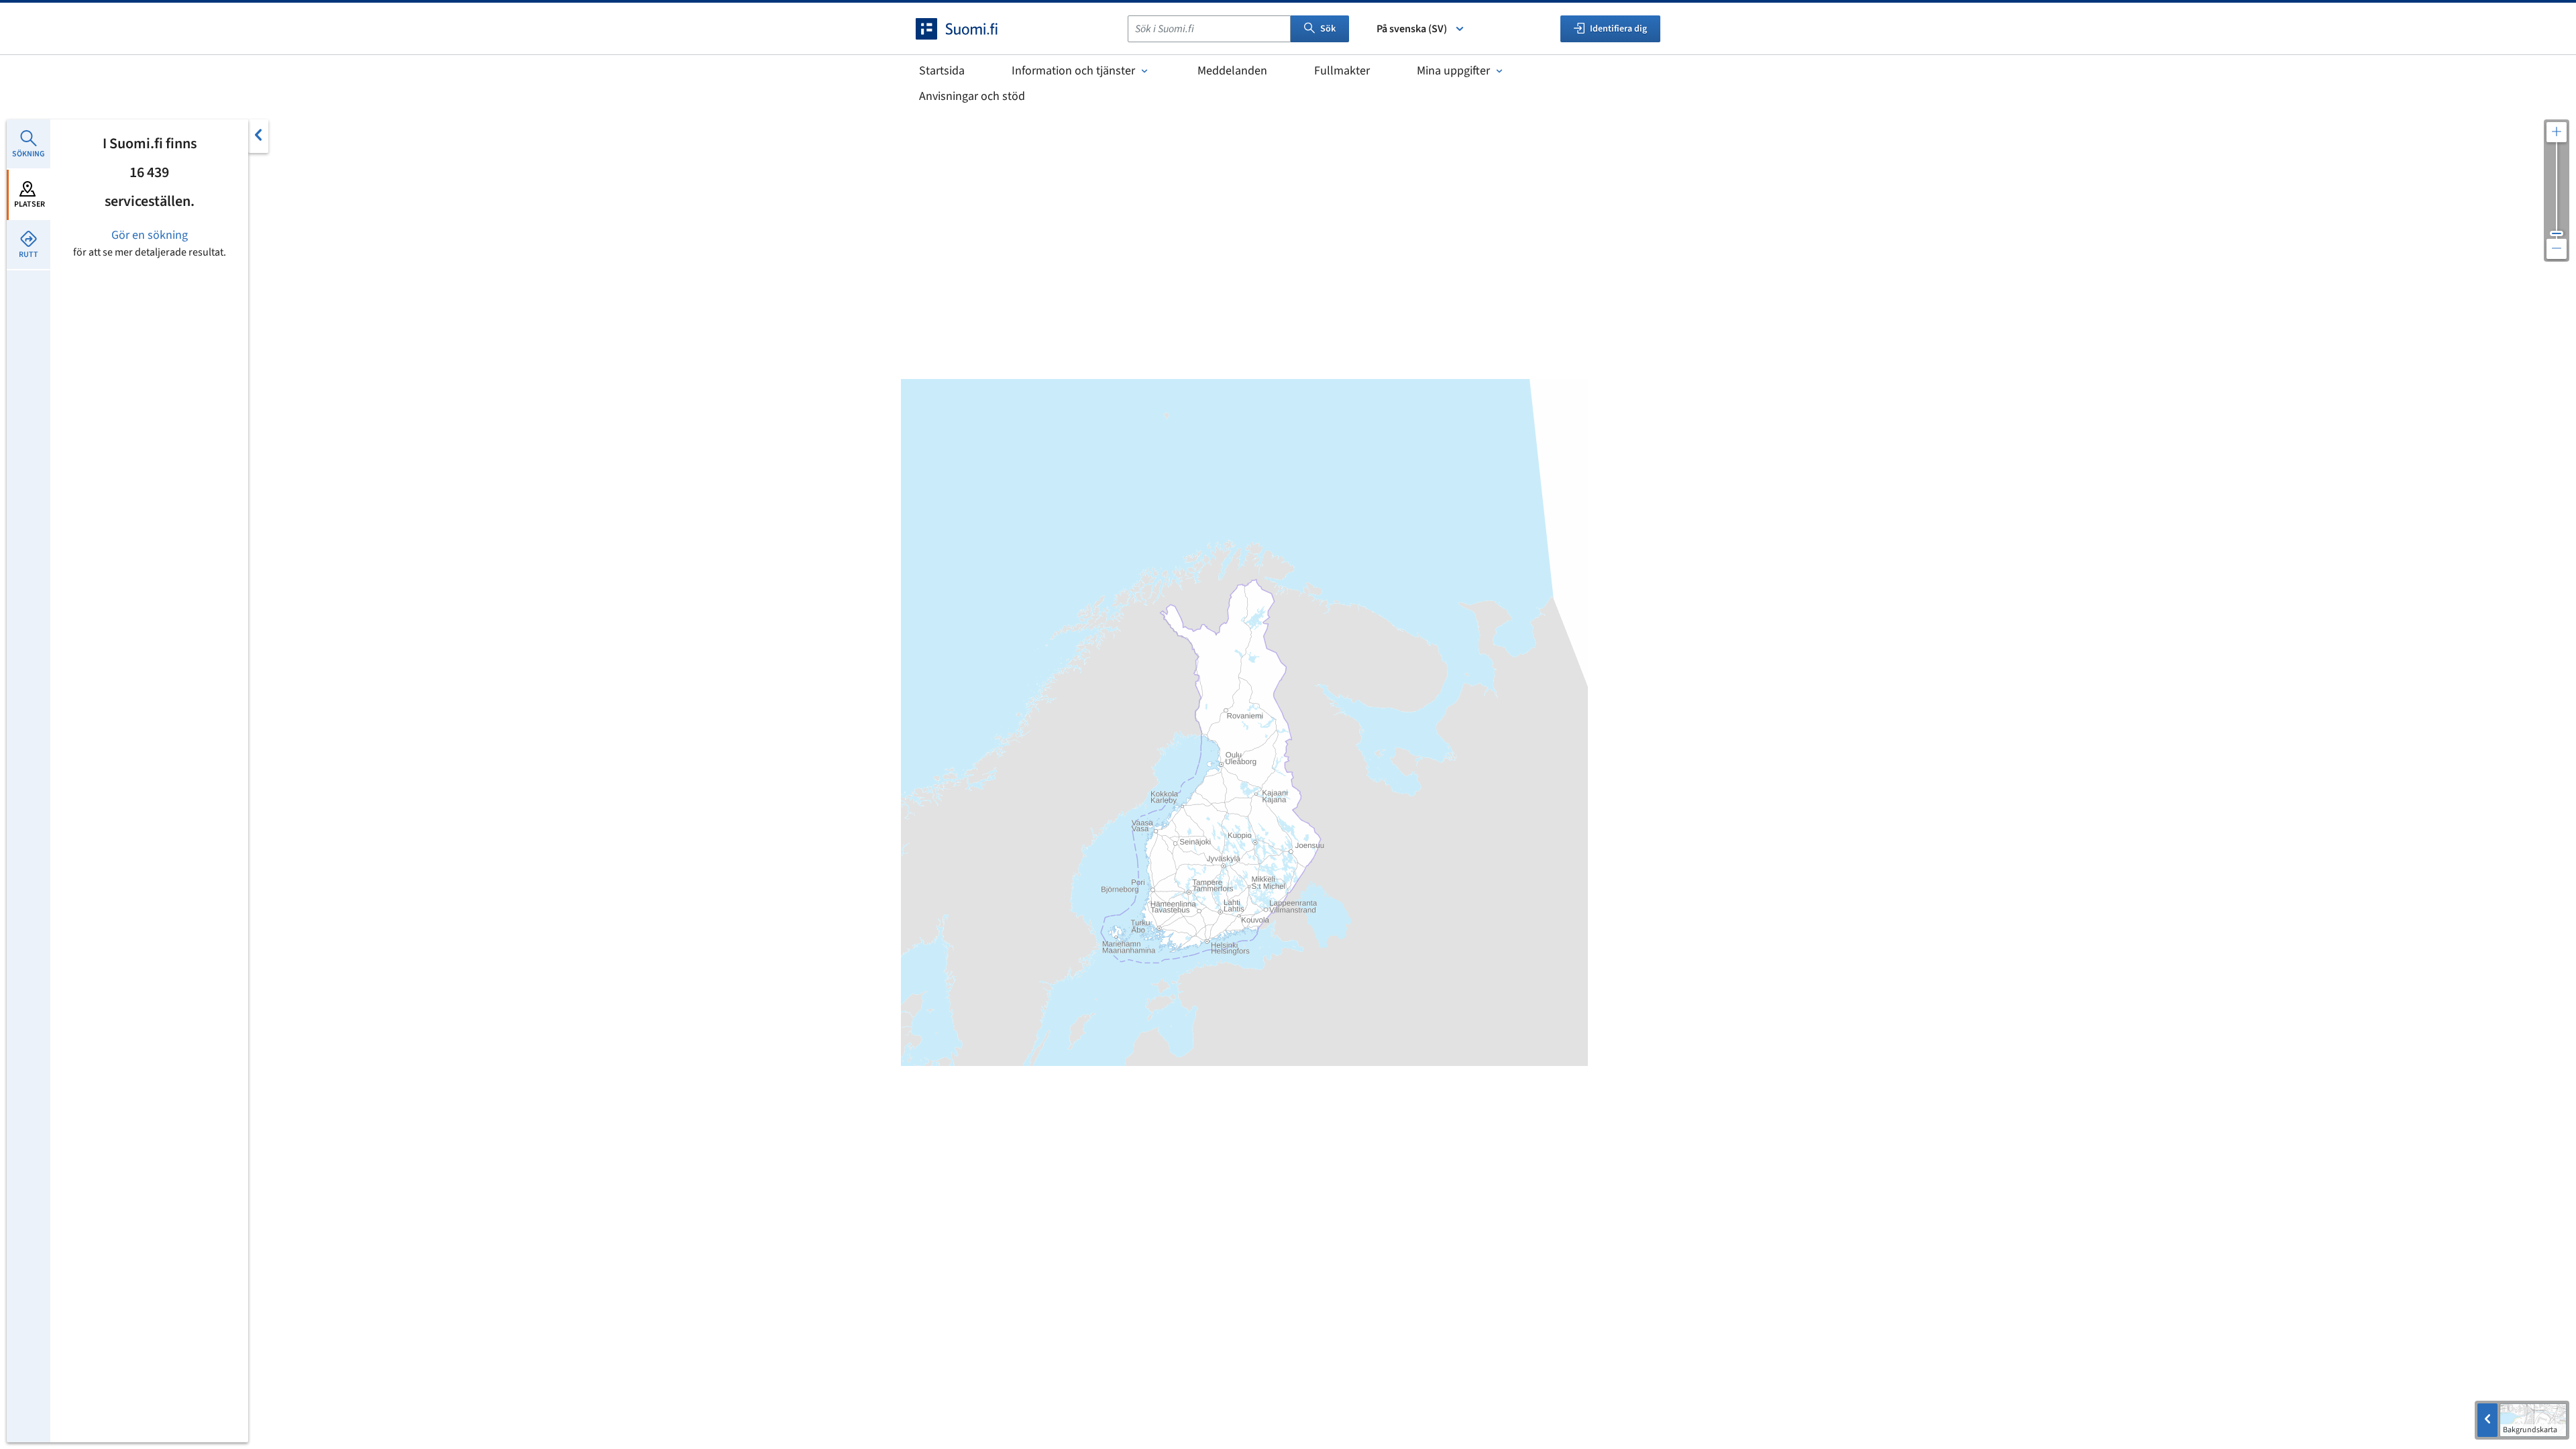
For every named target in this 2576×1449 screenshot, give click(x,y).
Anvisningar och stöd (972, 96)
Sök (1328, 29)
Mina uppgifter (1453, 71)
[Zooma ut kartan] (2557, 249)
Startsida (942, 71)
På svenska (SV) (1412, 29)
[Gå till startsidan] (969, 29)
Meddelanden (1232, 71)
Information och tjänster (1073, 71)
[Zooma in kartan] (2557, 132)
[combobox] (1209, 29)
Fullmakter (1342, 71)
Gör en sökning (150, 235)
